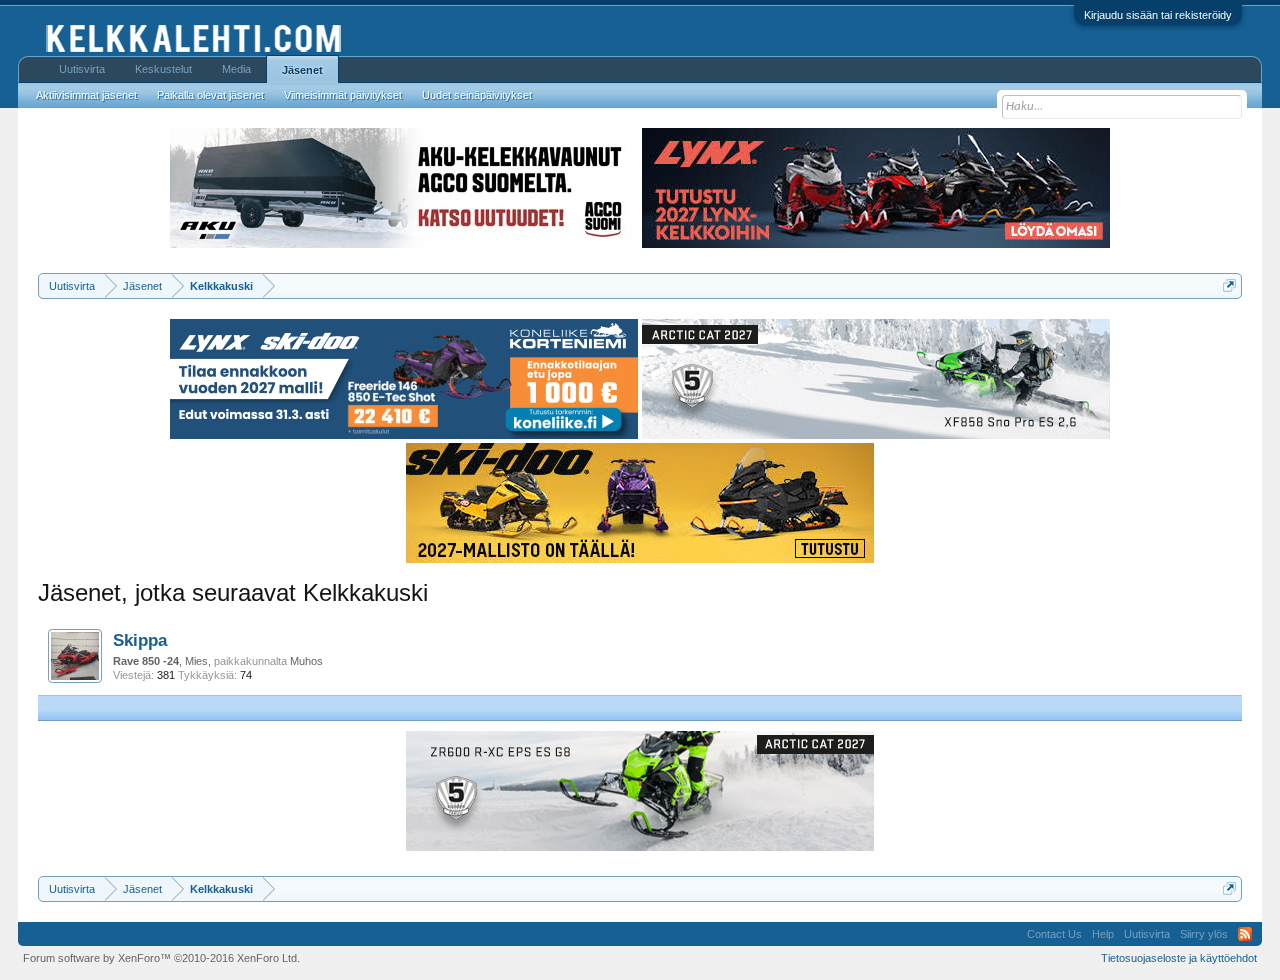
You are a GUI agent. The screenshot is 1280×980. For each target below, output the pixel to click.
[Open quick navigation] (1229, 285)
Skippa (140, 640)
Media (236, 69)
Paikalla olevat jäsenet (210, 95)
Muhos (306, 661)
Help (1103, 934)
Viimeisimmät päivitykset (343, 95)
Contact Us (1054, 934)
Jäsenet (302, 70)
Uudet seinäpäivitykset (477, 95)
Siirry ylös (1204, 934)
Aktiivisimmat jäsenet (86, 95)
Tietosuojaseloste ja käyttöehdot (1179, 958)
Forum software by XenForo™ (161, 958)
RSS (1245, 934)
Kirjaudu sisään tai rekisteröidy (1158, 15)
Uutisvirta (82, 69)
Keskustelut (163, 69)
